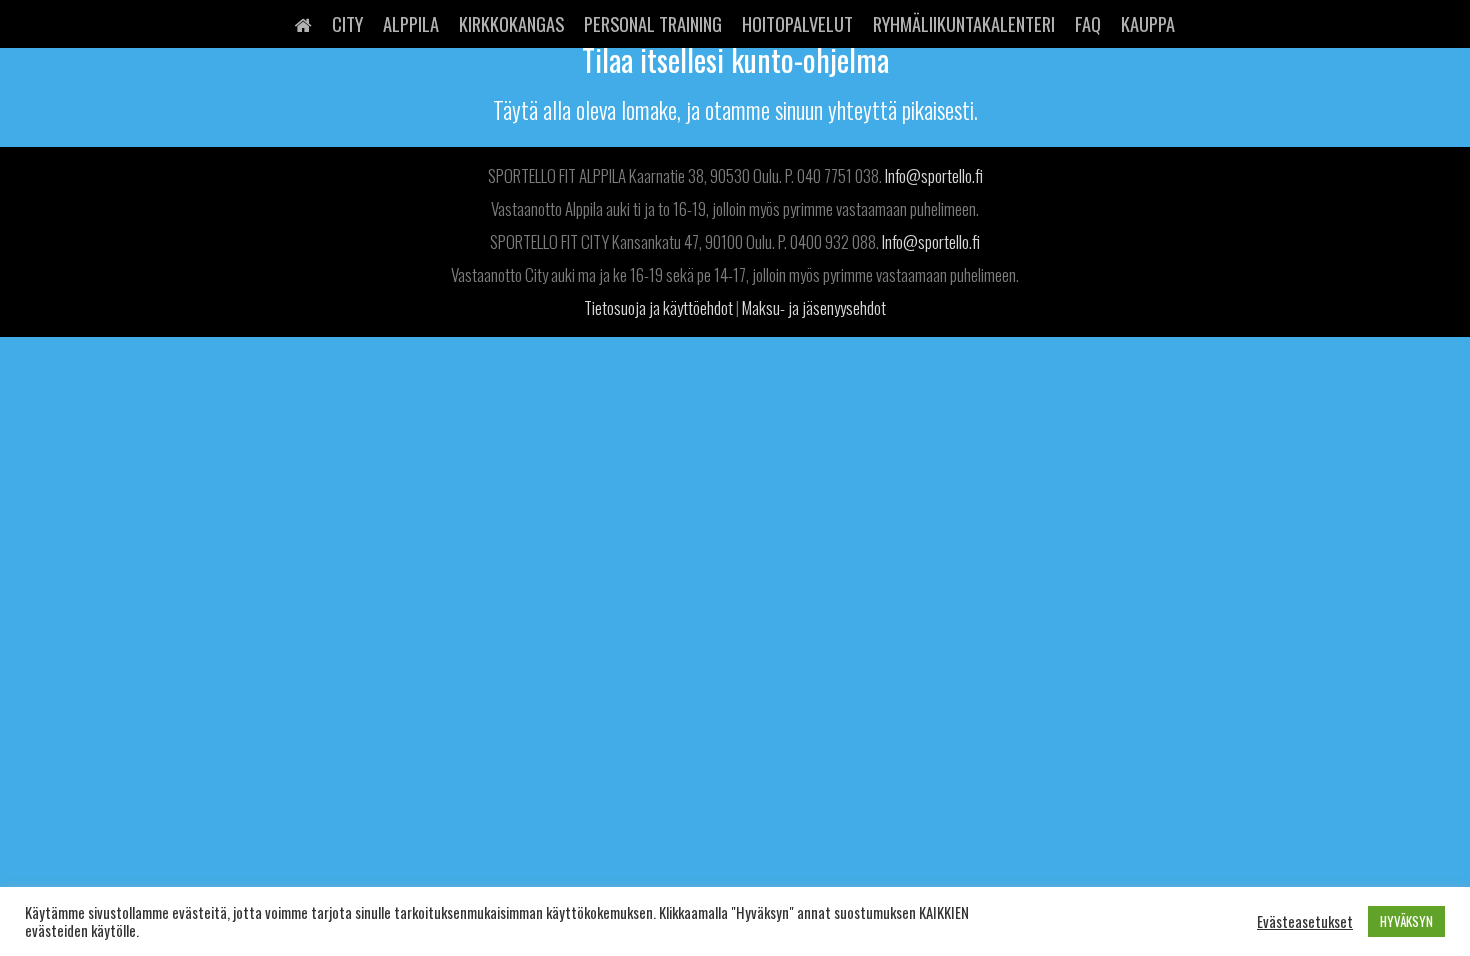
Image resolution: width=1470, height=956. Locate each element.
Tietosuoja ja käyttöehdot (658, 307)
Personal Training (653, 23)
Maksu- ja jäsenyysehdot (814, 307)
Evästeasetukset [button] (1305, 922)
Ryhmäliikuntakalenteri (964, 23)
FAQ (1088, 23)
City (347, 23)
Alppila (411, 23)
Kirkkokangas (511, 23)
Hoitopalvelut (797, 23)
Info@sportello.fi (934, 175)
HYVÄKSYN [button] (1406, 921)
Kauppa (1148, 23)
